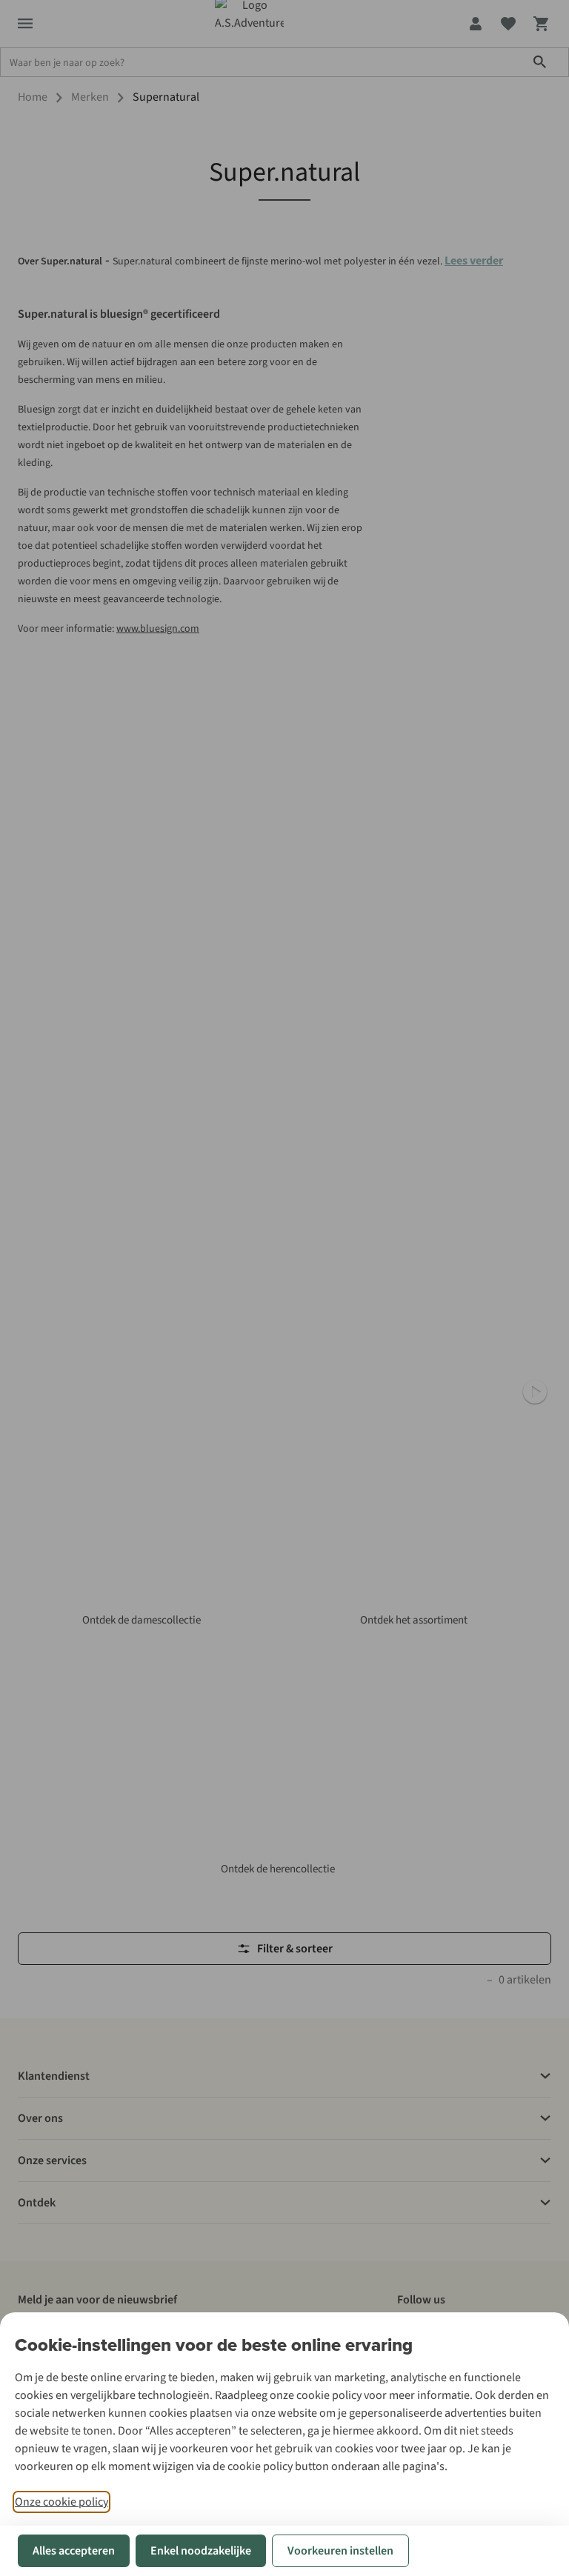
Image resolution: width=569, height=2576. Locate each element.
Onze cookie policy (61, 2502)
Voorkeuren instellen (340, 2551)
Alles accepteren (74, 2551)
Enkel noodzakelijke (201, 2551)
